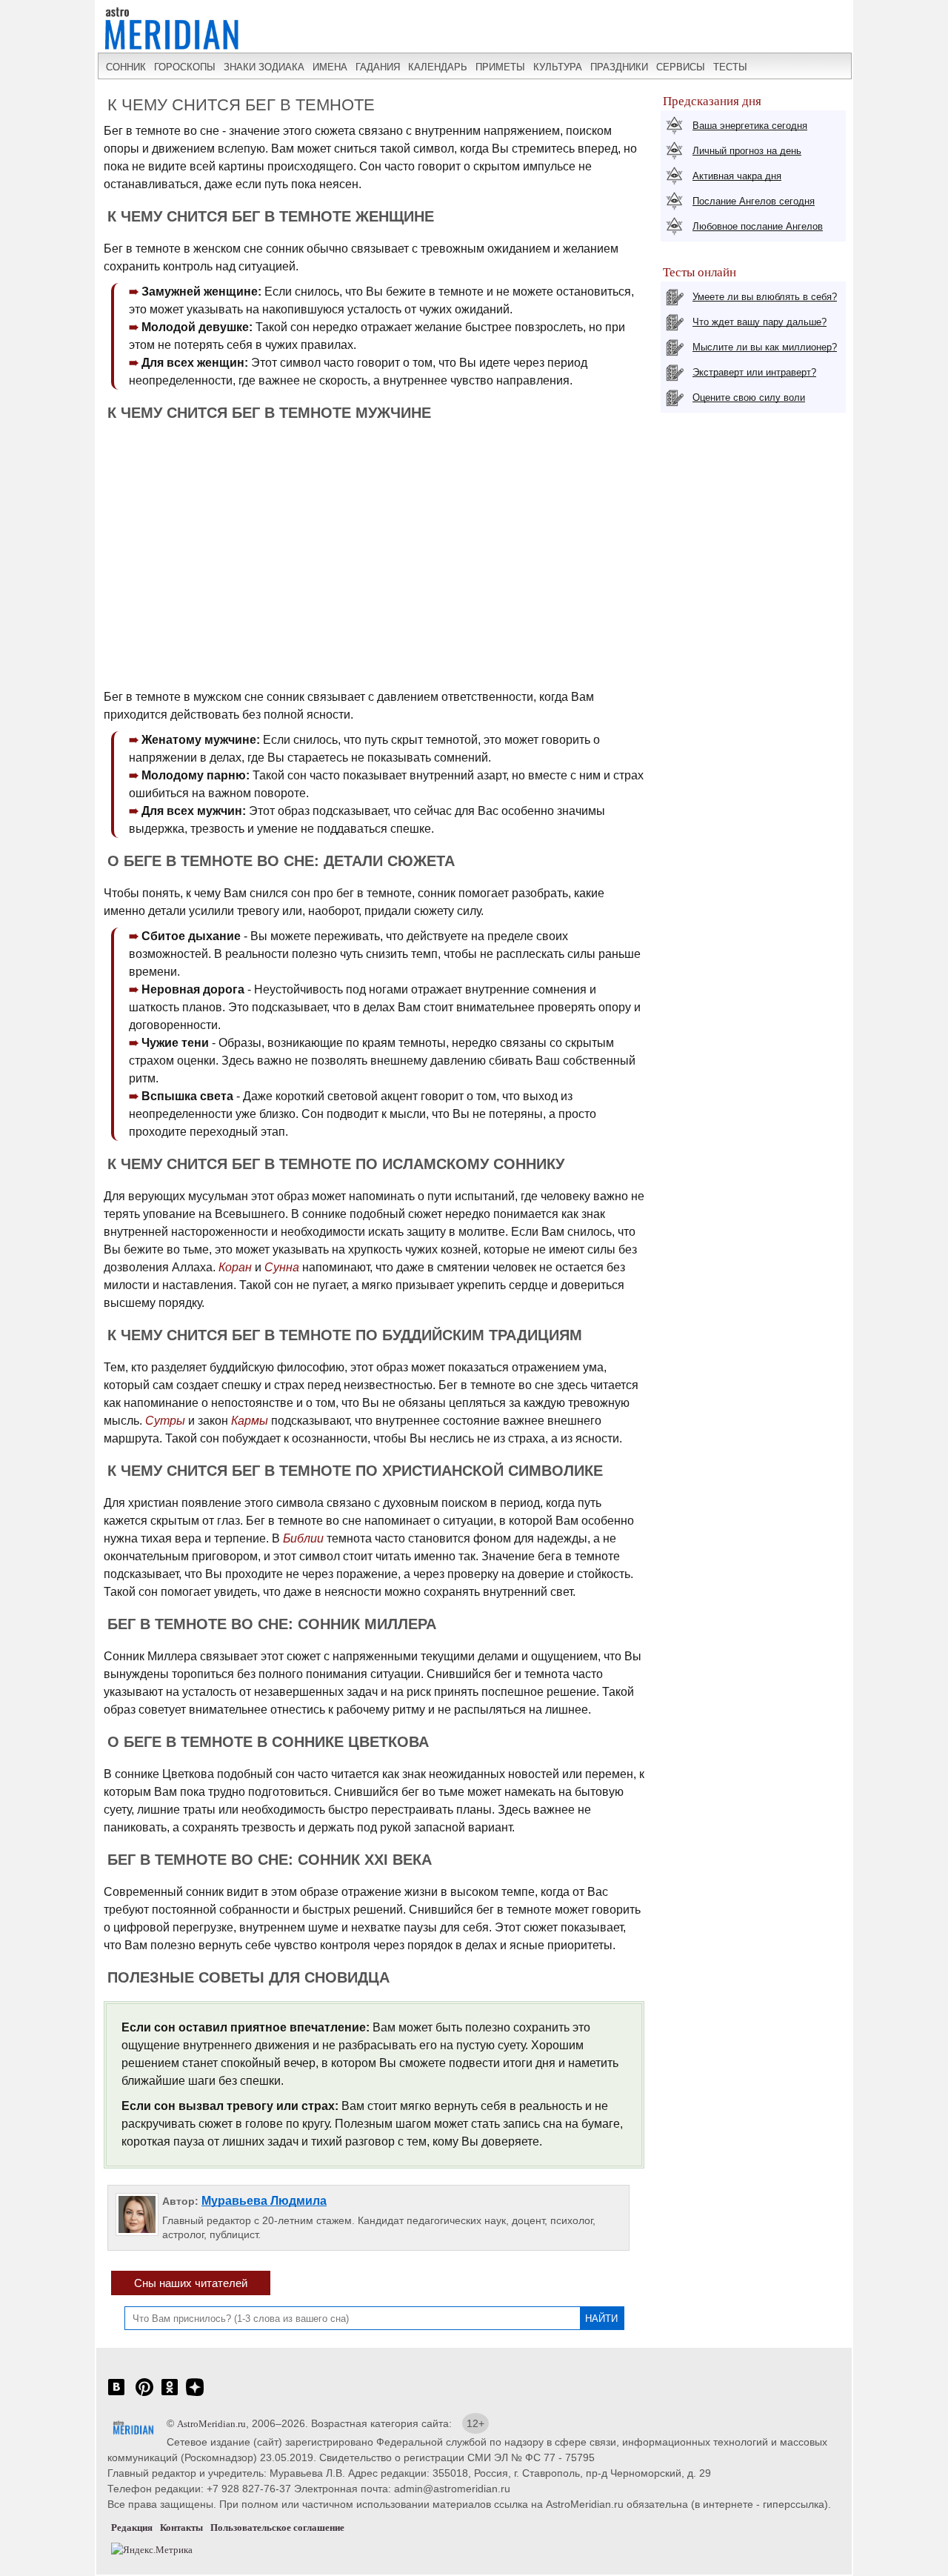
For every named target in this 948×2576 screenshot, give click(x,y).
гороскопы (185, 67)
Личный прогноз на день (747, 151)
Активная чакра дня (737, 176)
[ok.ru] (170, 2395)
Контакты (181, 2527)
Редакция (132, 2527)
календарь (438, 67)
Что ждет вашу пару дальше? (760, 322)
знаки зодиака (264, 67)
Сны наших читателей (191, 2283)
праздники (619, 67)
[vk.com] (116, 2395)
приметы (500, 67)
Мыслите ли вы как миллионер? (765, 347)
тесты (730, 67)
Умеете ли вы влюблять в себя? (765, 297)
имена (330, 67)
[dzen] (195, 2395)
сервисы (681, 67)
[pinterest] (144, 2395)
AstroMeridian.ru (211, 2424)
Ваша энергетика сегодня (750, 126)
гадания (378, 67)
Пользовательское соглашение (277, 2527)
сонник (126, 67)
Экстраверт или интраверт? (754, 372)
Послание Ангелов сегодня (754, 201)
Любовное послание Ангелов (758, 226)
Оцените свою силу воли (749, 397)
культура (558, 67)
